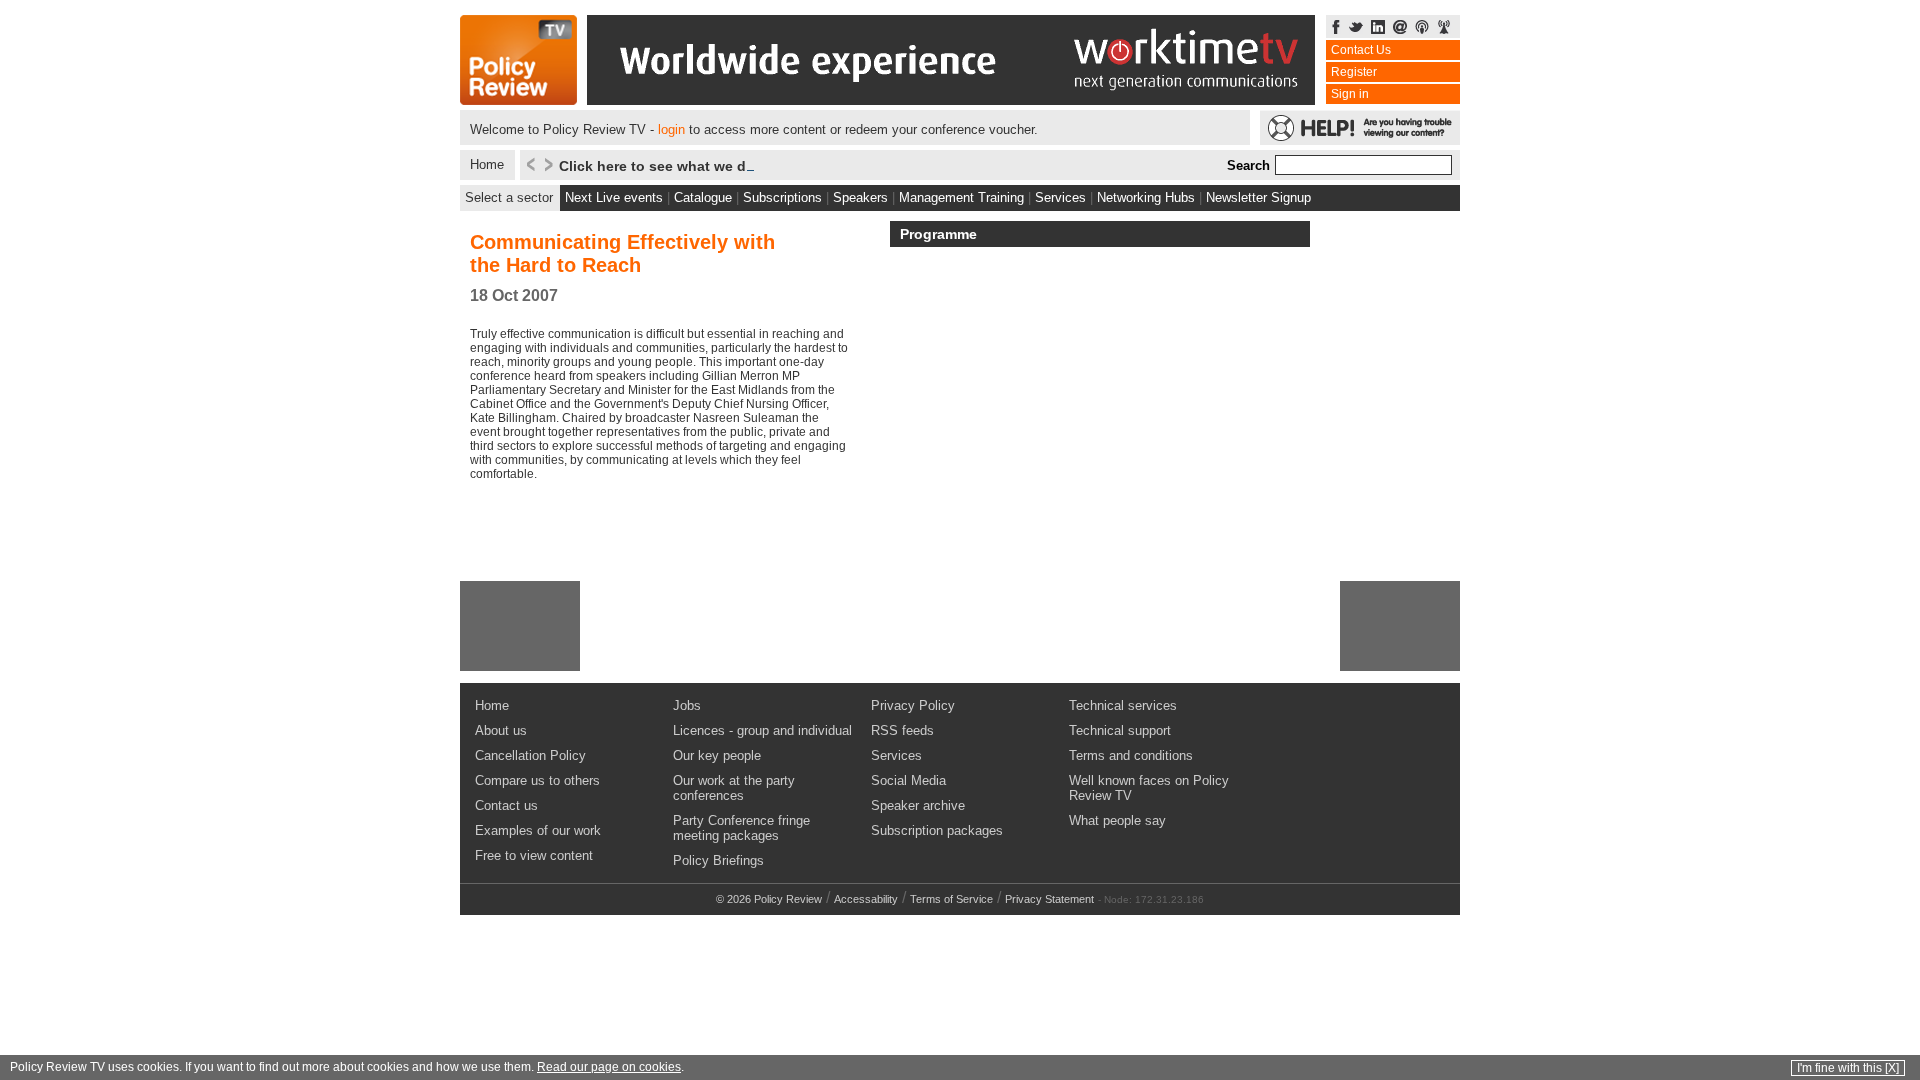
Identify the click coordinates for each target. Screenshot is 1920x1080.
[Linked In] (1378, 28)
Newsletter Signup (1258, 197)
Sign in (1350, 94)
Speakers (860, 197)
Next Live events (614, 197)
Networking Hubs (1146, 197)
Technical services (1123, 705)
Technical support (1120, 730)
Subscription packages (937, 830)
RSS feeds (902, 730)
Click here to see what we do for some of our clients (736, 166)
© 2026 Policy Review (769, 899)
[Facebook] (1336, 28)
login (671, 129)
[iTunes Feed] (1422, 28)
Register (1354, 72)
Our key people (717, 755)
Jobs (687, 705)
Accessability (866, 899)
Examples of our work (538, 830)
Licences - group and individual (762, 730)
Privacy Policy (913, 705)
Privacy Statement (1049, 899)
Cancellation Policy (530, 755)
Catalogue (703, 197)
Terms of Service (951, 899)
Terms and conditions (1131, 755)
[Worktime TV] (951, 99)
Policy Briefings (718, 860)
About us (501, 730)
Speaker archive (918, 805)
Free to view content (534, 855)
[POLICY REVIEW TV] (518, 99)
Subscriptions (782, 197)
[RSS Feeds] (1444, 28)
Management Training (961, 197)
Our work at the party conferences (734, 788)
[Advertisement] (520, 626)
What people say (1117, 820)
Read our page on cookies (609, 1067)
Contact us (506, 805)
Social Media (908, 780)
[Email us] (1400, 28)
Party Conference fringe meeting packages (741, 828)
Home (487, 164)
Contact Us (1361, 50)
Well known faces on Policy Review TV (1149, 788)
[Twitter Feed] (1356, 28)
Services (1060, 197)
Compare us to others (537, 780)
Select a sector (509, 197)
